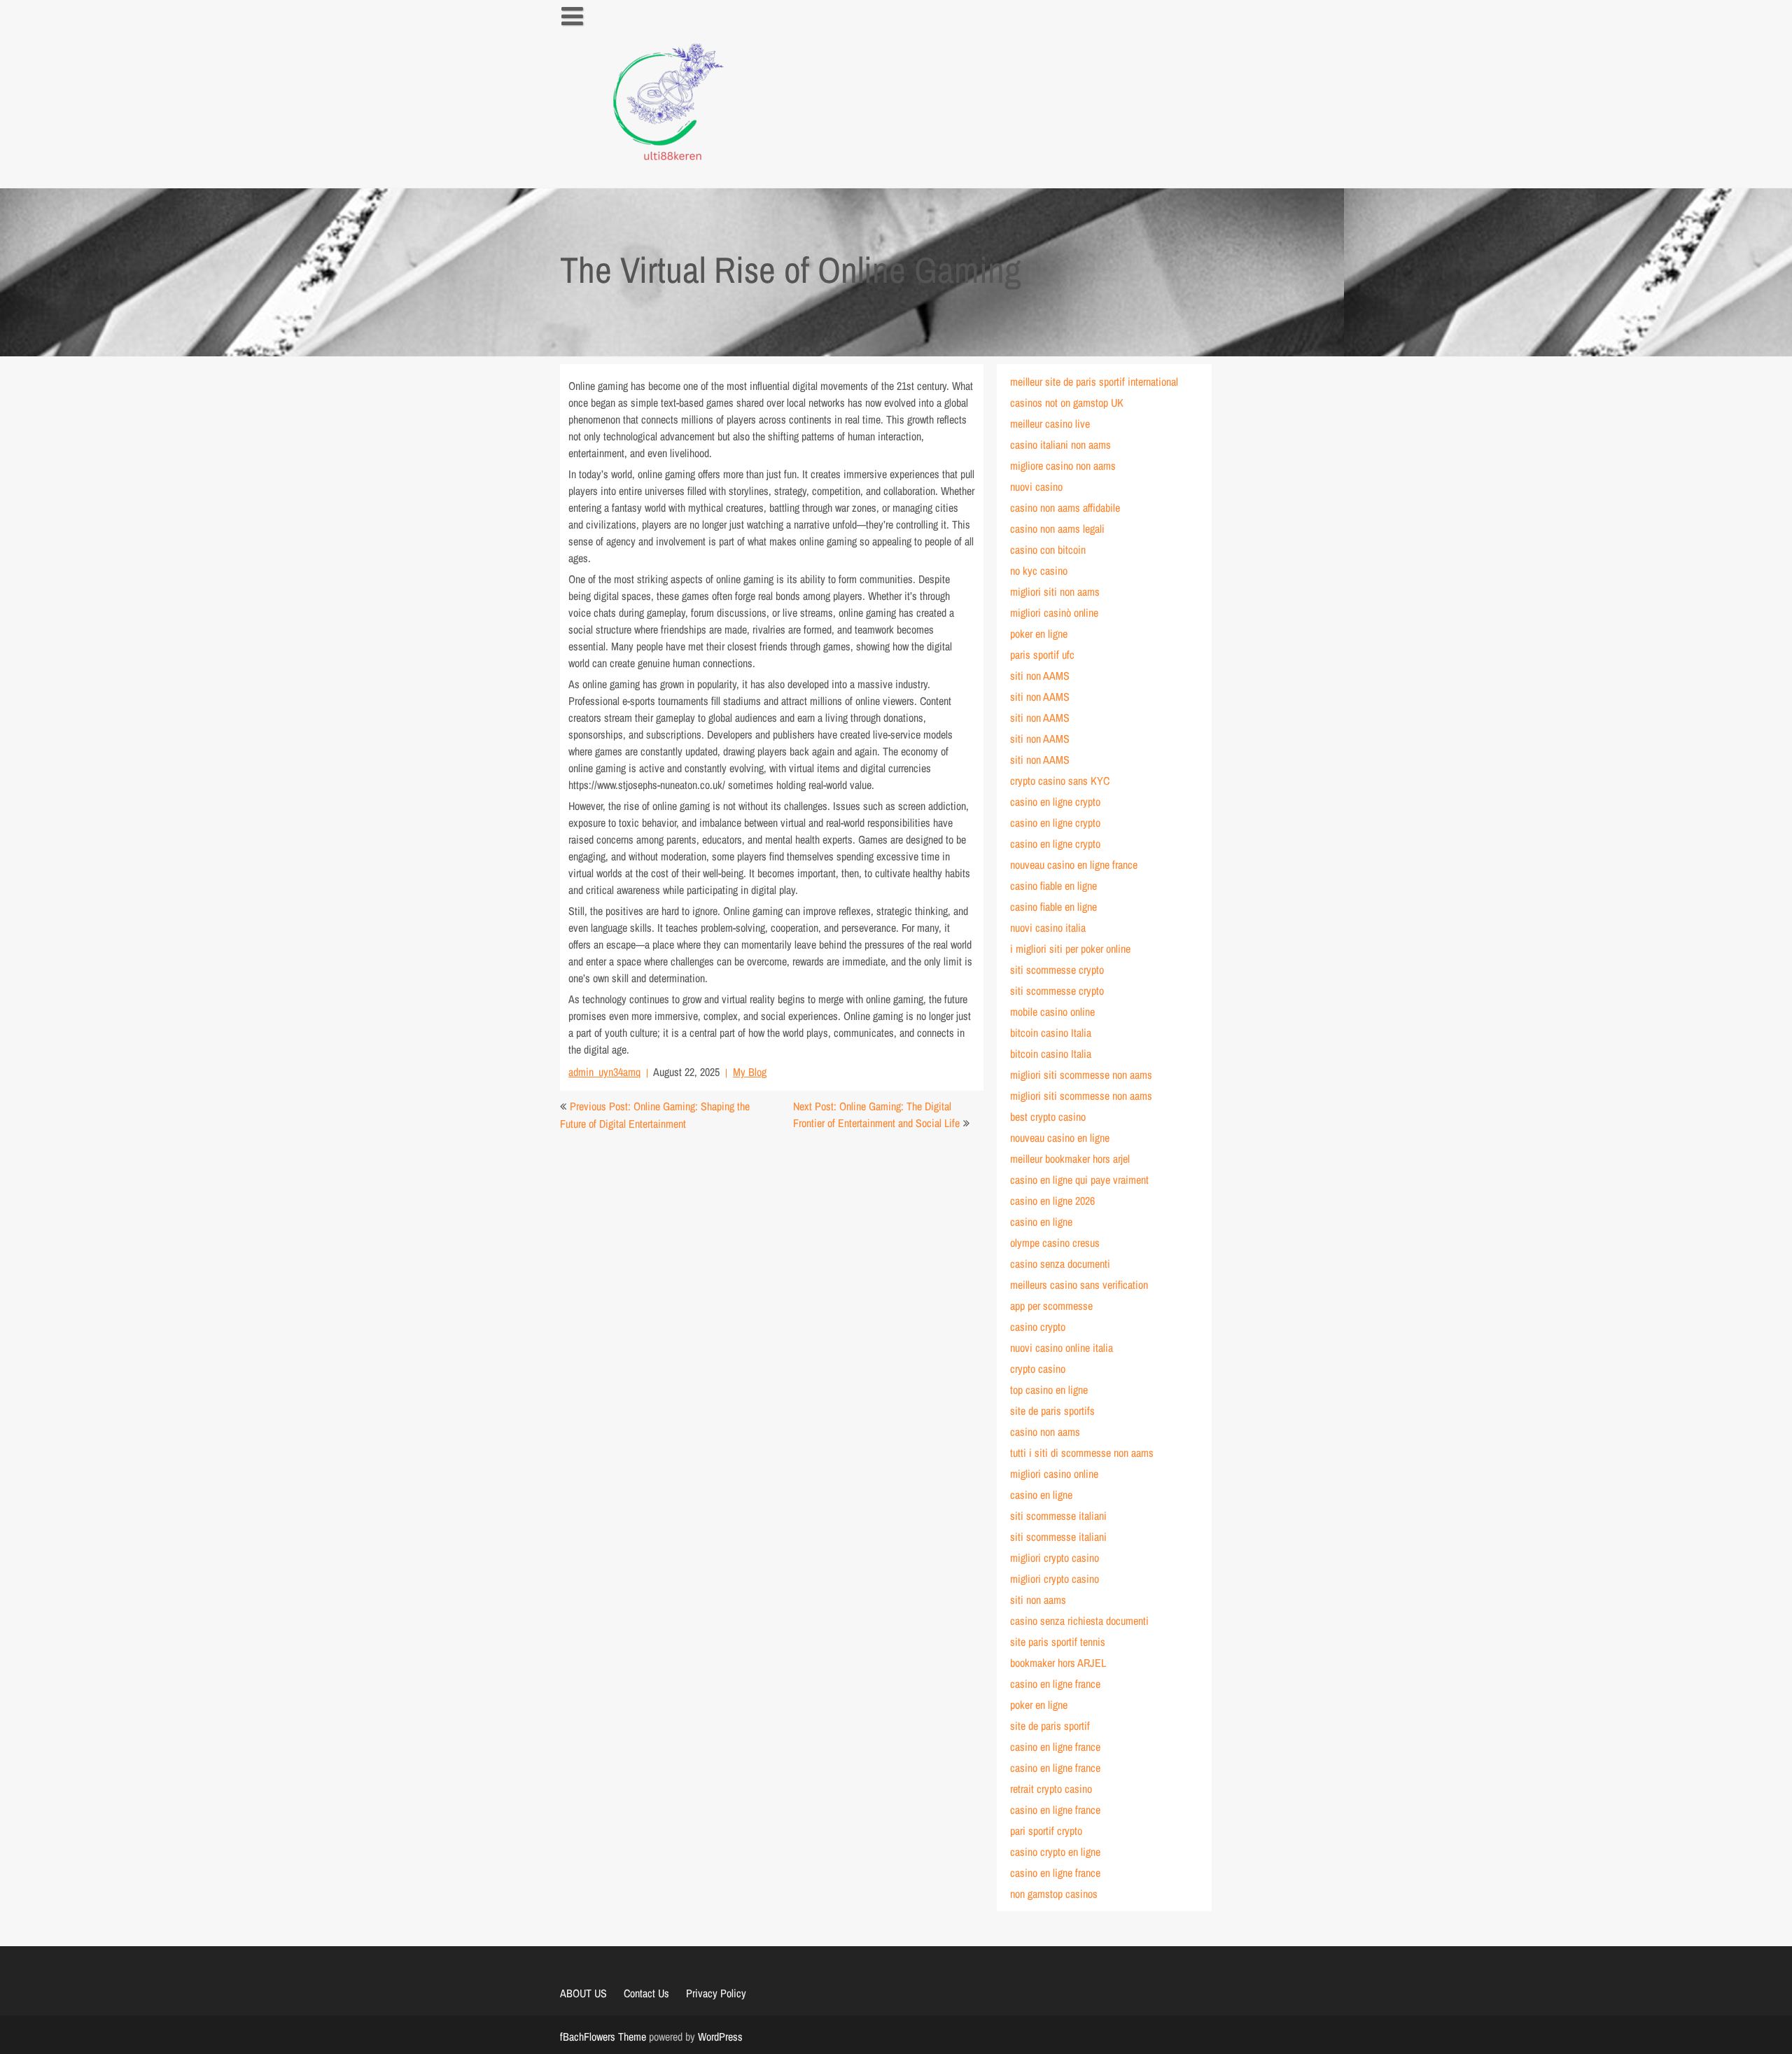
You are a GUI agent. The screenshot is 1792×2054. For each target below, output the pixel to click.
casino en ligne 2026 (1052, 1201)
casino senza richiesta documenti (1079, 1621)
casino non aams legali (1057, 529)
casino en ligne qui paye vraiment (1079, 1180)
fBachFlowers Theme (603, 2036)
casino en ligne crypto (1055, 802)
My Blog (750, 1072)
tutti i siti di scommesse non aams (1082, 1453)
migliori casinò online (1054, 613)
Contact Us (646, 1993)
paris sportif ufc (1042, 655)
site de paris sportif (1050, 1726)
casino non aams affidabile (1065, 508)
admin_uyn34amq (604, 1072)
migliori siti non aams (1055, 592)
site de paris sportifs (1052, 1411)
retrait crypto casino (1051, 1789)
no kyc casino (1039, 571)
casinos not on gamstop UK (1067, 403)
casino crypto (1038, 1327)
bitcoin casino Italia (1051, 1033)
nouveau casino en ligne (1060, 1138)
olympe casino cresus (1055, 1243)
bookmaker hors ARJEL (1058, 1663)
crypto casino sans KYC (1060, 781)
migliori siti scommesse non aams (1081, 1075)
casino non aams (1045, 1432)
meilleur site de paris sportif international (1094, 382)
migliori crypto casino (1055, 1558)
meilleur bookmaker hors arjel (1070, 1159)
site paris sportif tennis (1058, 1642)
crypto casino (1038, 1369)
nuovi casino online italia (1062, 1348)
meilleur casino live (1050, 424)
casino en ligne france (1055, 1684)
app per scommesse (1051, 1306)
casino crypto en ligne (1055, 1852)
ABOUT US (583, 1993)
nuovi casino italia (1048, 928)
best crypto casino (1048, 1117)
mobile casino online (1052, 1012)
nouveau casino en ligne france (1074, 865)
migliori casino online (1054, 1474)
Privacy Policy (716, 1993)
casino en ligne (1041, 1222)
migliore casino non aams (1063, 466)
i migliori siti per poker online (1070, 949)
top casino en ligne (1049, 1390)
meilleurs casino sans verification (1079, 1285)
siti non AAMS (1040, 676)
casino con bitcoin (1048, 550)
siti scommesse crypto (1057, 970)
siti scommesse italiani (1058, 1516)
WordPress (720, 2036)
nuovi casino (1036, 487)
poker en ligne (1039, 634)
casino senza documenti (1060, 1264)
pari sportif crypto (1046, 1831)
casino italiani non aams (1060, 445)
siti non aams (1038, 1600)
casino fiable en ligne (1053, 886)
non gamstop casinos (1054, 1894)
